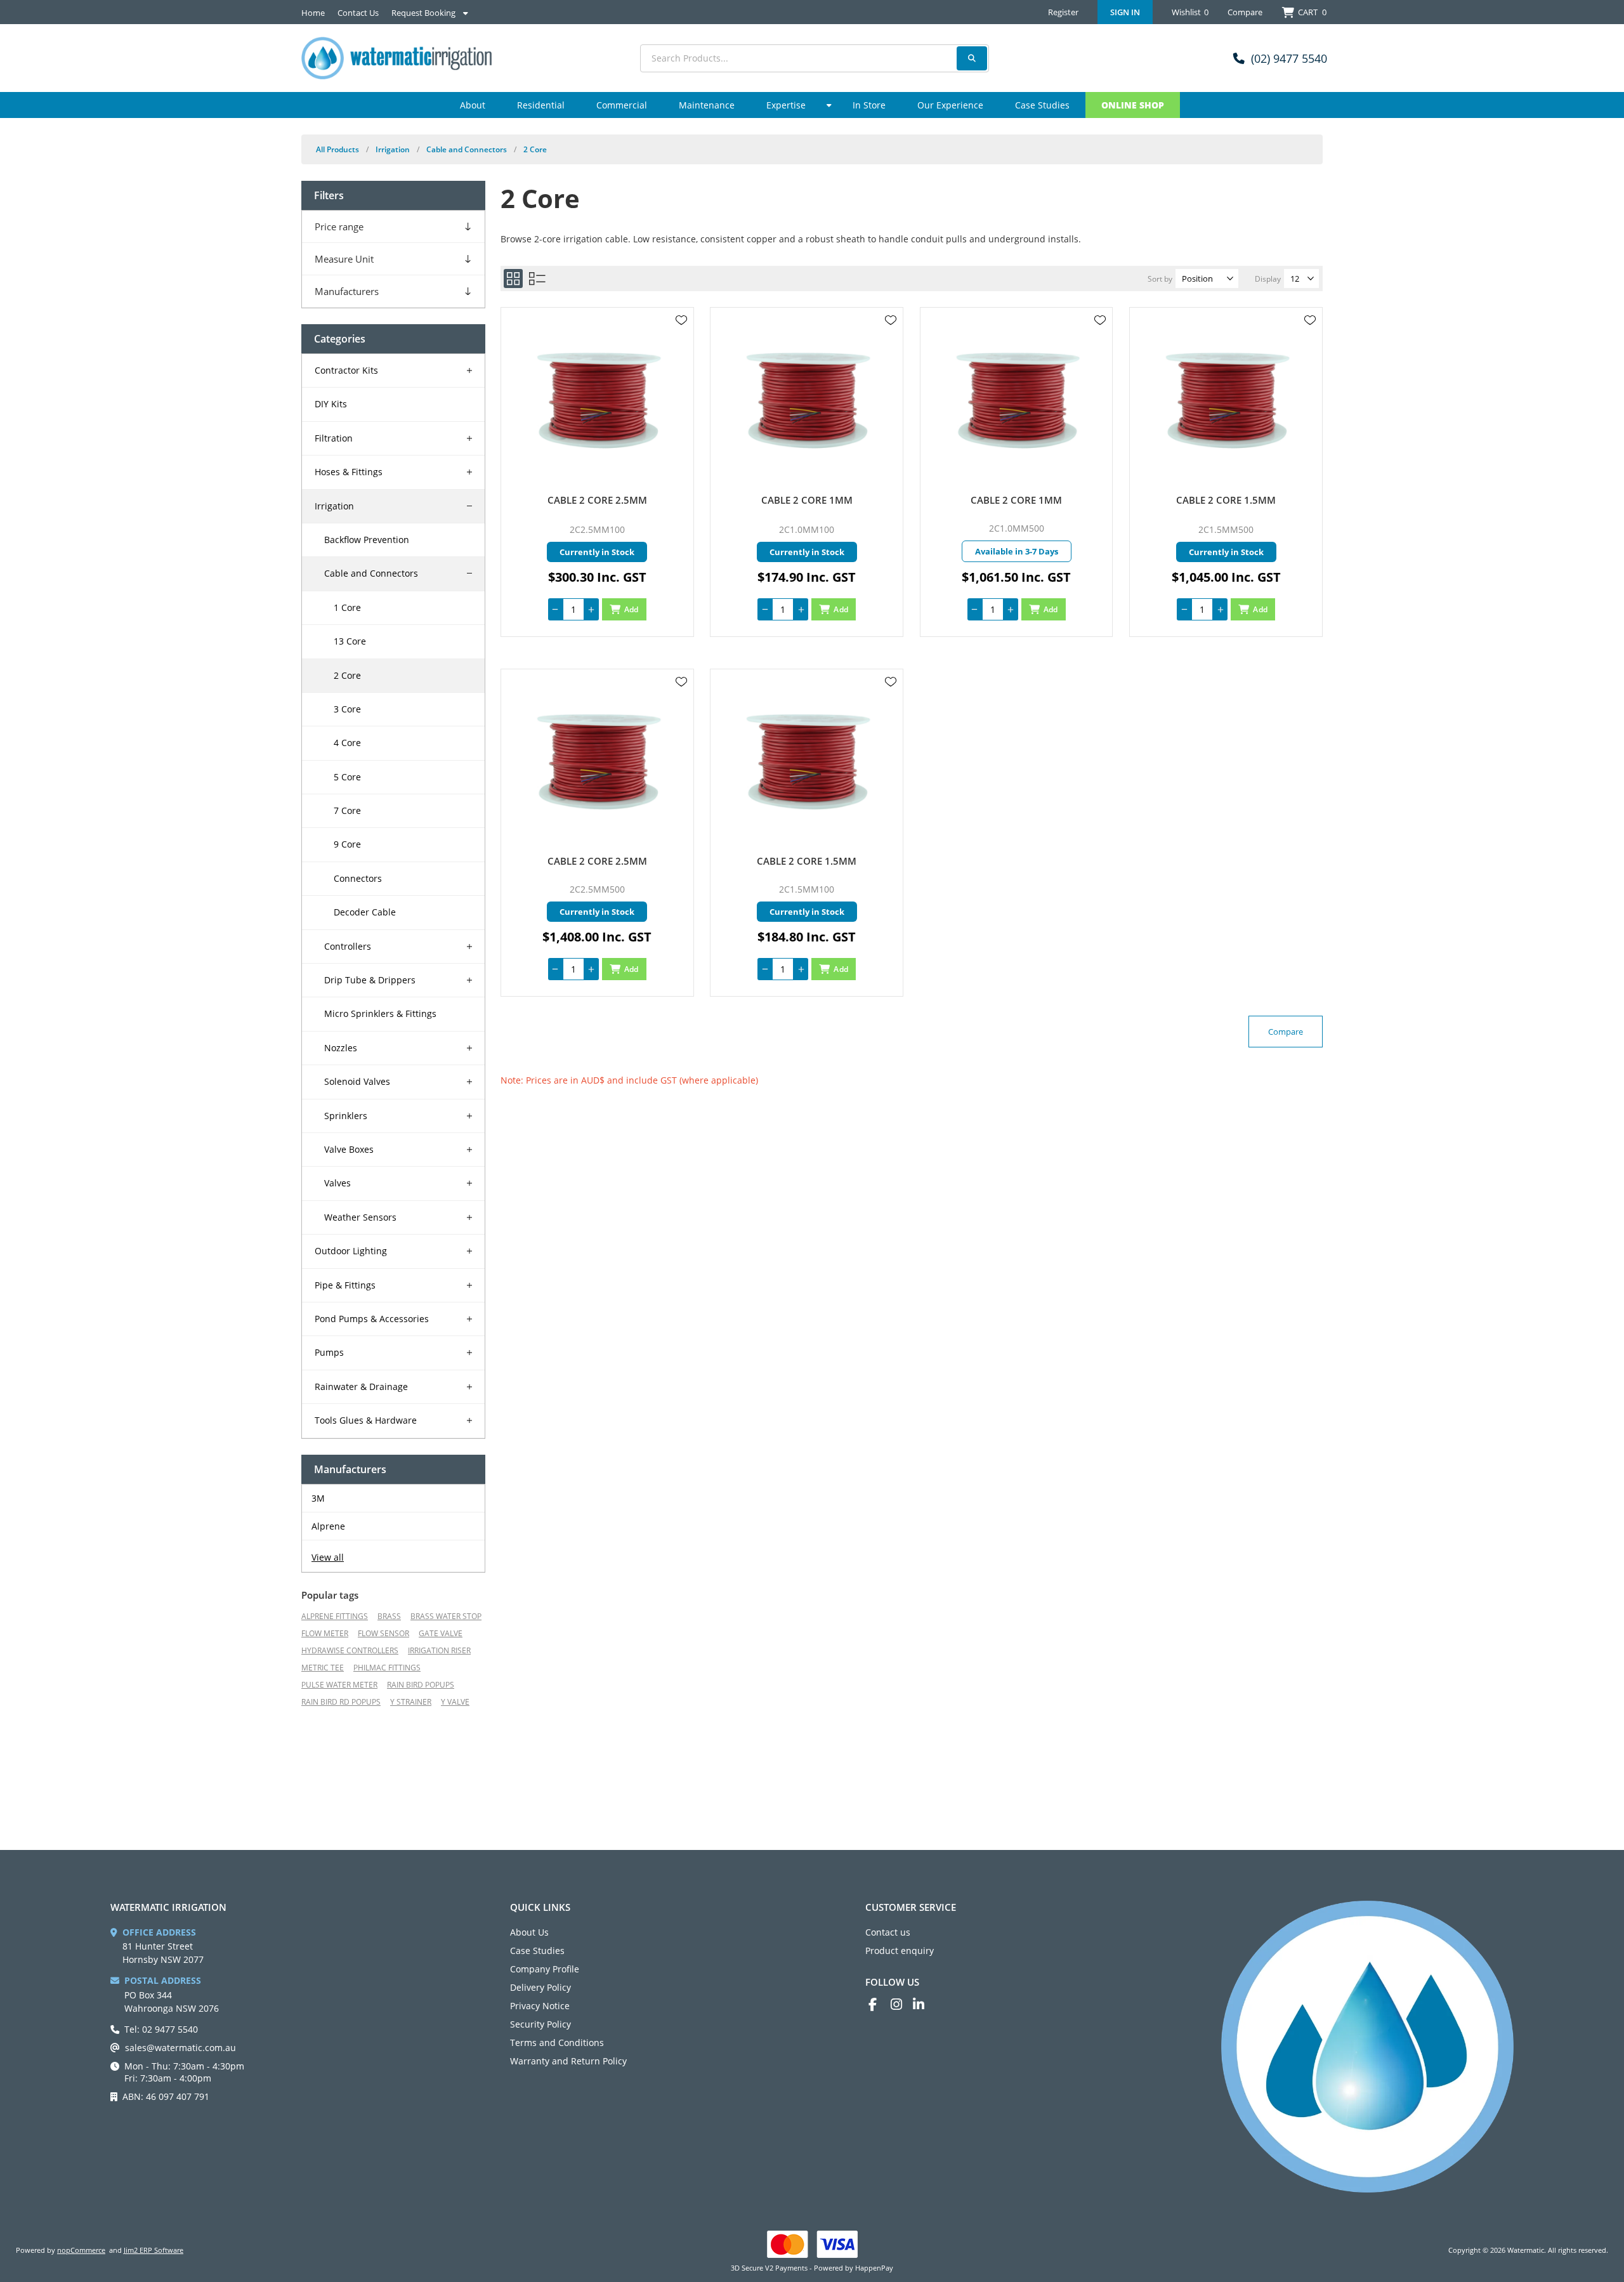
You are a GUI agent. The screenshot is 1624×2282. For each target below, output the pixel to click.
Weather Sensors (360, 1217)
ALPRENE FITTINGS (335, 1616)
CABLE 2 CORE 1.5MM (1226, 500)
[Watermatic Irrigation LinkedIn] (924, 2004)
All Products (337, 149)
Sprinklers (346, 1116)
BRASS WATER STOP (446, 1616)
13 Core (350, 641)
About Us (529, 1932)
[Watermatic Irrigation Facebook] (880, 2004)
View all (328, 1557)
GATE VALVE (441, 1633)
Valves (337, 1183)
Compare (1245, 12)
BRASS (389, 1616)
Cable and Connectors (371, 573)
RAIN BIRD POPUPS (421, 1685)
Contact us (888, 1932)
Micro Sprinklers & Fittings (380, 1013)
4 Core (347, 743)
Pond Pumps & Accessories (372, 1319)
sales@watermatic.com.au (180, 2048)
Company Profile (545, 1969)
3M (318, 1498)
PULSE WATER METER (339, 1685)
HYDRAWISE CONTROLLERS (350, 1650)
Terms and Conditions (557, 2043)
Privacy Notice (540, 2006)
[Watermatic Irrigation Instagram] (902, 2004)
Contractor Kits (346, 370)
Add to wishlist (681, 320)
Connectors (358, 878)
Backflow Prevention (367, 540)
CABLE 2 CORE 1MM (807, 500)
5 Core (347, 777)
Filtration (334, 438)
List (537, 279)
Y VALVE (455, 1702)
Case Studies (537, 1951)
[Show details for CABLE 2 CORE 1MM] (807, 401)
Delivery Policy (540, 1987)
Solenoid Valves (357, 1081)
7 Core (347, 810)
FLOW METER (325, 1633)
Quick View (681, 339)
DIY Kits (331, 404)
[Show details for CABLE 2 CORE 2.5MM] (597, 401)
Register (1063, 12)
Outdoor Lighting (351, 1251)
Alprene (328, 1526)
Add (632, 609)
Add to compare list (681, 357)
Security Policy (540, 2024)
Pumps (329, 1352)
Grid (513, 279)
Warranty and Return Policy (568, 2061)
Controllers (348, 946)
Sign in (1125, 12)
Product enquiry (900, 1951)
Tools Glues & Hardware (366, 1420)
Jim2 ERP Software (154, 2250)
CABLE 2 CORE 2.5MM (597, 500)
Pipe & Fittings (345, 1285)
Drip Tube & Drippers (370, 980)
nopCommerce (81, 2250)
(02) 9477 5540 (1289, 58)
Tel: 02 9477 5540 (161, 2029)
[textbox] (815, 58)
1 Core (347, 607)
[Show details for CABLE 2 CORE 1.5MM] (1226, 401)
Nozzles (341, 1048)
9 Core (347, 844)
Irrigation (334, 506)
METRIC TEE (323, 1668)
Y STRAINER (411, 1702)
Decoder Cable (365, 912)
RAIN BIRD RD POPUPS (341, 1702)
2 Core (347, 675)
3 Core (347, 709)
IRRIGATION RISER (439, 1650)
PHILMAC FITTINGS (387, 1668)
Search (972, 58)
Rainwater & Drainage (361, 1387)
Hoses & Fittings (349, 472)
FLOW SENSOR (383, 1633)
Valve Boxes (349, 1149)
